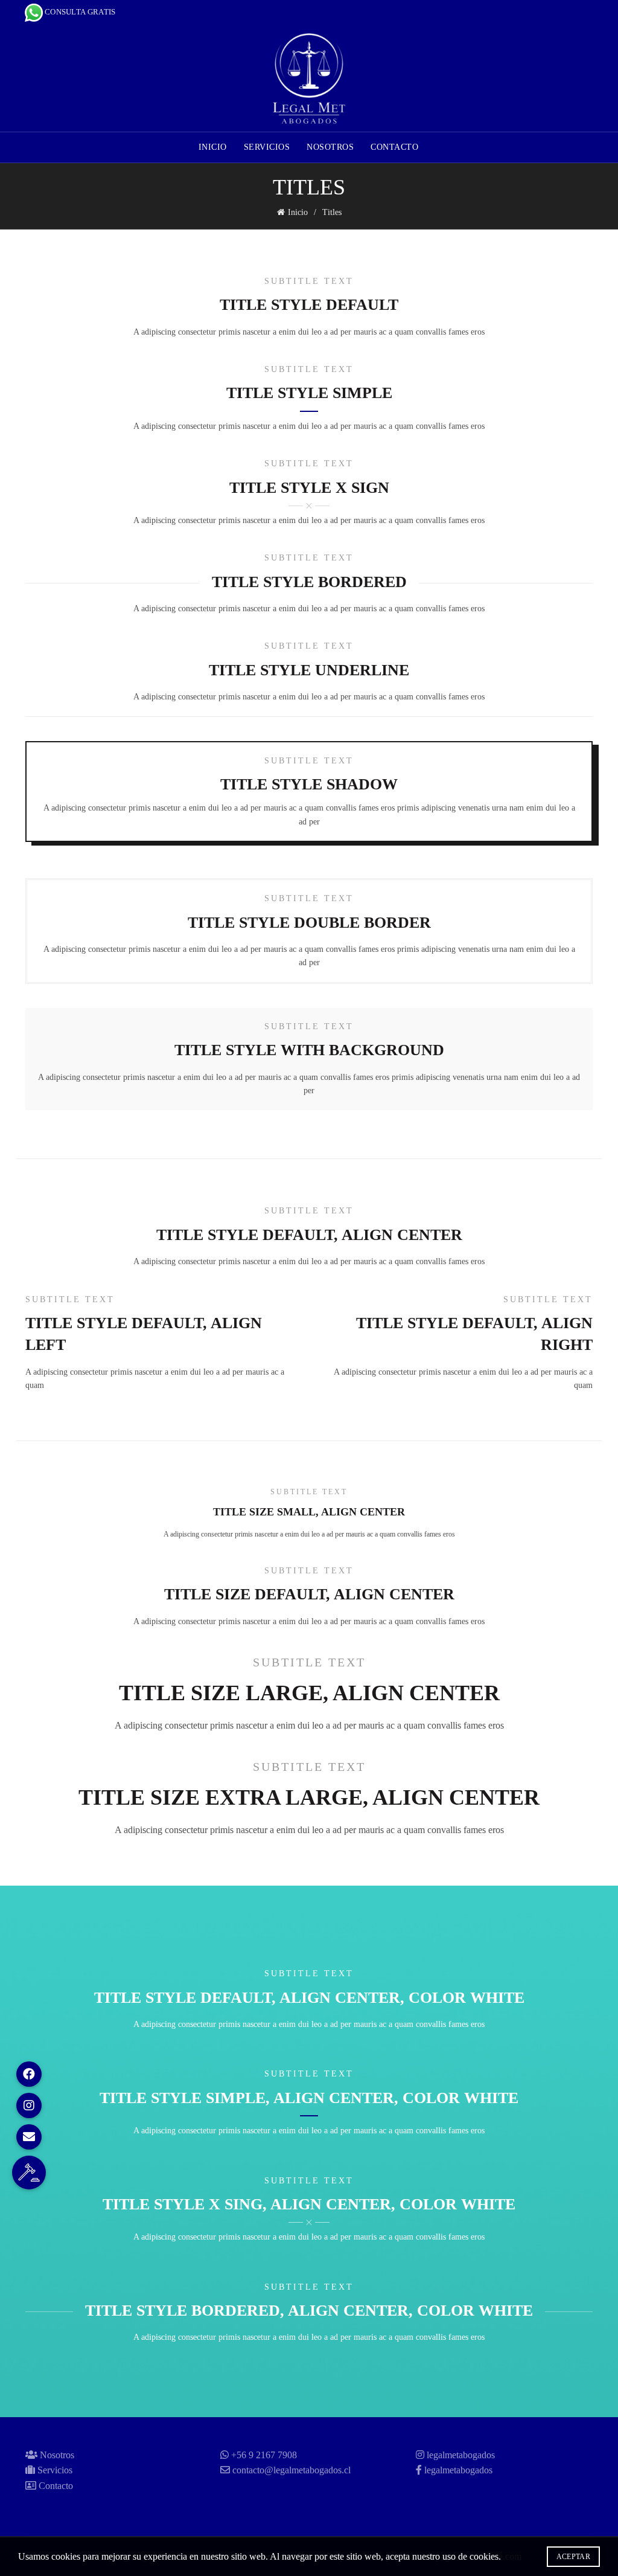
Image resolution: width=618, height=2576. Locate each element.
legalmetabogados (461, 2455)
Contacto (394, 147)
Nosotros (330, 147)
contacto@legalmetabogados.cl (291, 2470)
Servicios (267, 147)
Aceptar (573, 2557)
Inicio (213, 147)
